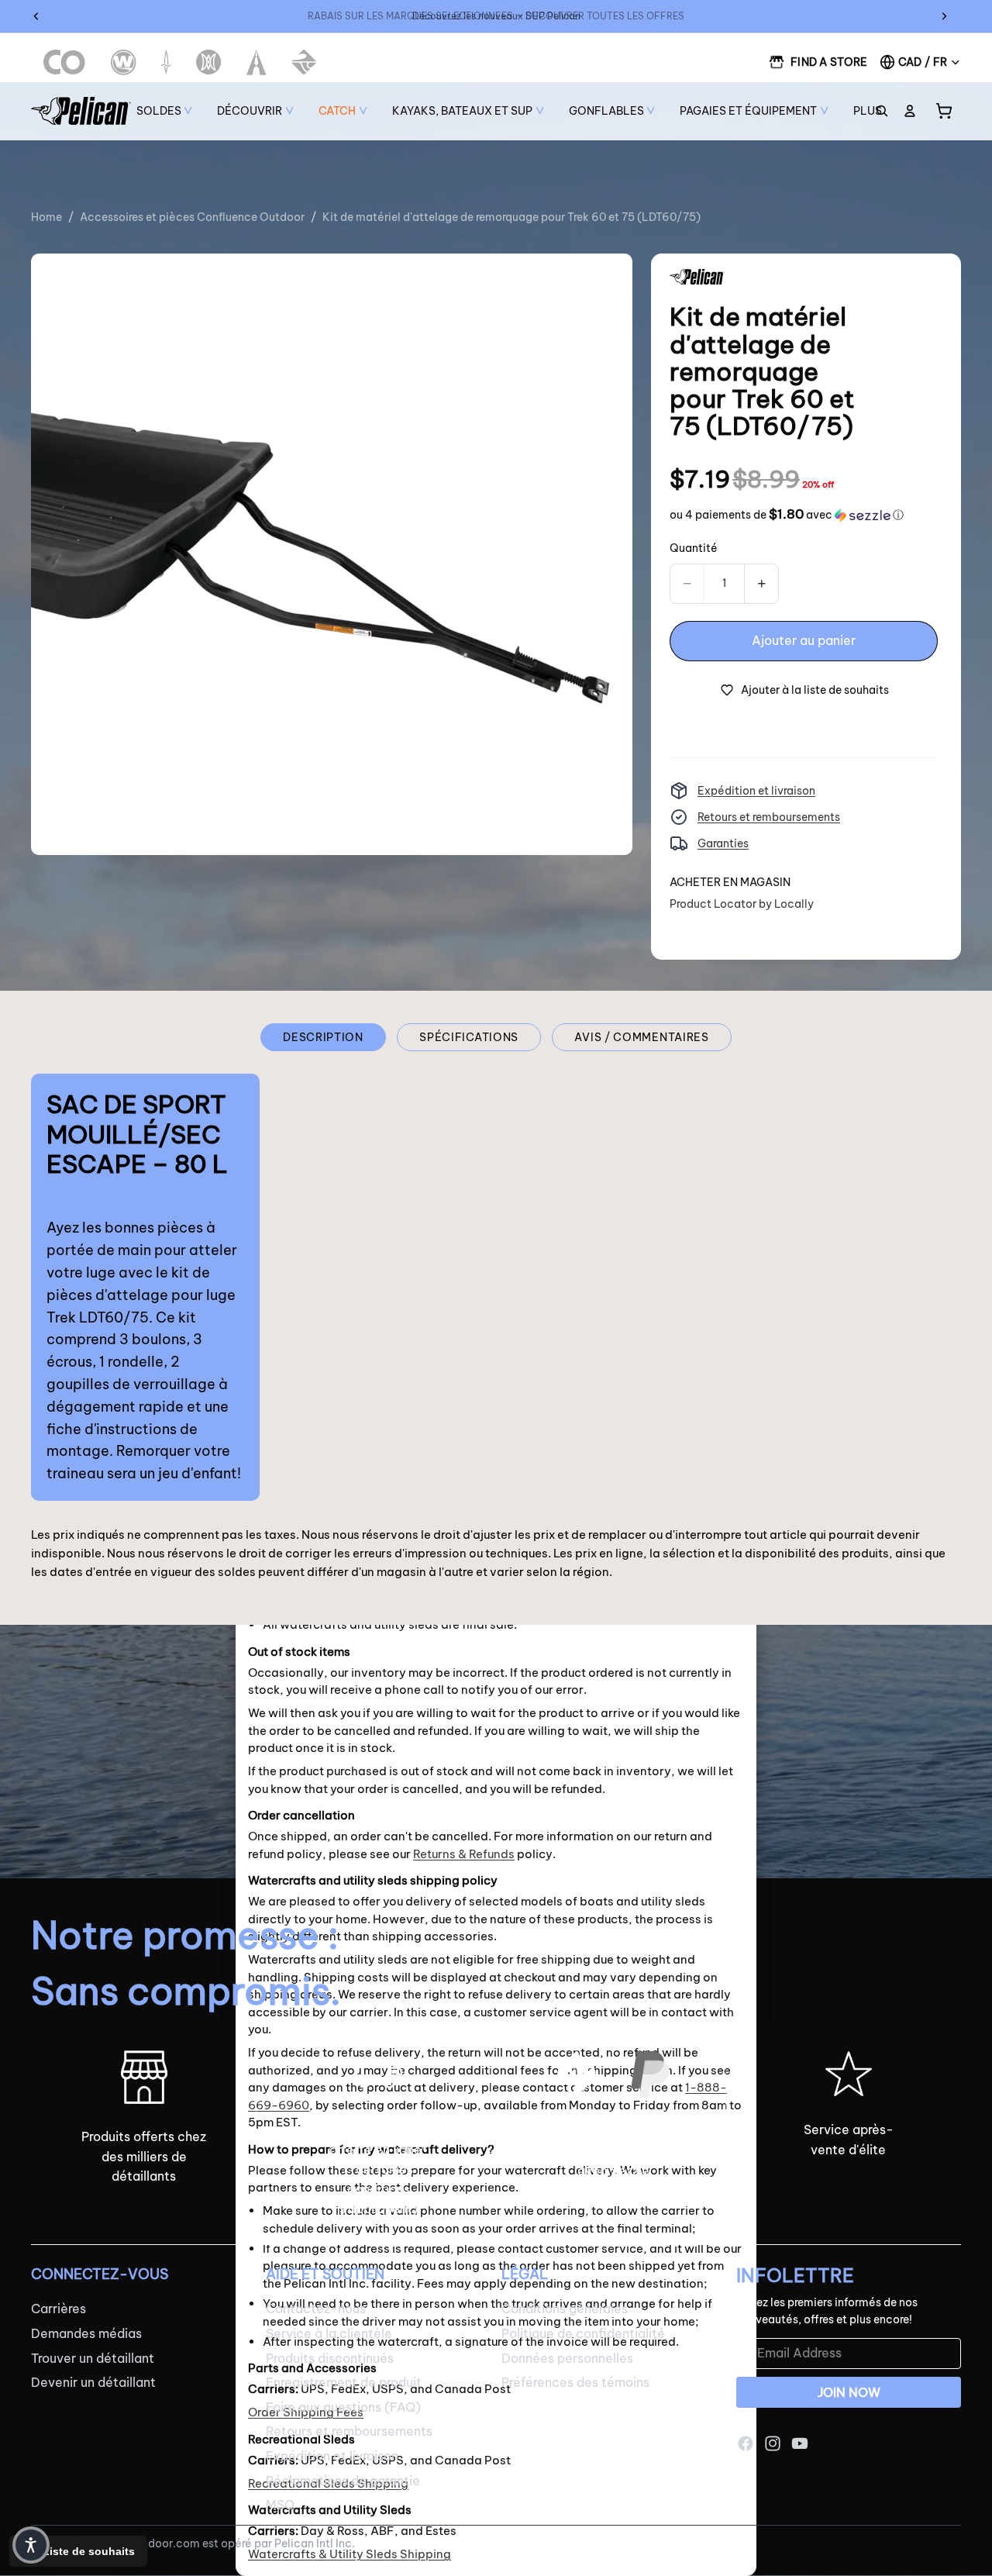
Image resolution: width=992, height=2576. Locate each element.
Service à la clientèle (329, 2333)
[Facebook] (746, 2443)
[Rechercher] (882, 111)
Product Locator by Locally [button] (742, 904)
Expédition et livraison (756, 791)
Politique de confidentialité (583, 2333)
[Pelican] (81, 111)
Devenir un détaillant (93, 2382)
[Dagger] (166, 62)
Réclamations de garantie (343, 2480)
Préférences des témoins (575, 2382)
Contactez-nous (316, 2309)
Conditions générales (565, 2309)
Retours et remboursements (769, 817)
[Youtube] (800, 2443)
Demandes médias (86, 2333)
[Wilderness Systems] (124, 62)
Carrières (59, 2309)
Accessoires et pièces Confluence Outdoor (192, 217)
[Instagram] (773, 2443)
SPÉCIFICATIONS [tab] (469, 1037)
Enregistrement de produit (344, 2382)
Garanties (723, 843)
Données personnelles (567, 2357)
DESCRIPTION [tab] (323, 1037)
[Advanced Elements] (257, 62)
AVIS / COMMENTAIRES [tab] (641, 1037)
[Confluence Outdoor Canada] (65, 62)
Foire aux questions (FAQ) (343, 2407)
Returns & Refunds (464, 1854)
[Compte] (910, 111)
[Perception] (209, 62)
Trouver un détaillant (93, 2357)
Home (46, 217)
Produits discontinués (330, 2357)
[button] (787, 515)
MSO (280, 2505)
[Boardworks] (304, 62)
